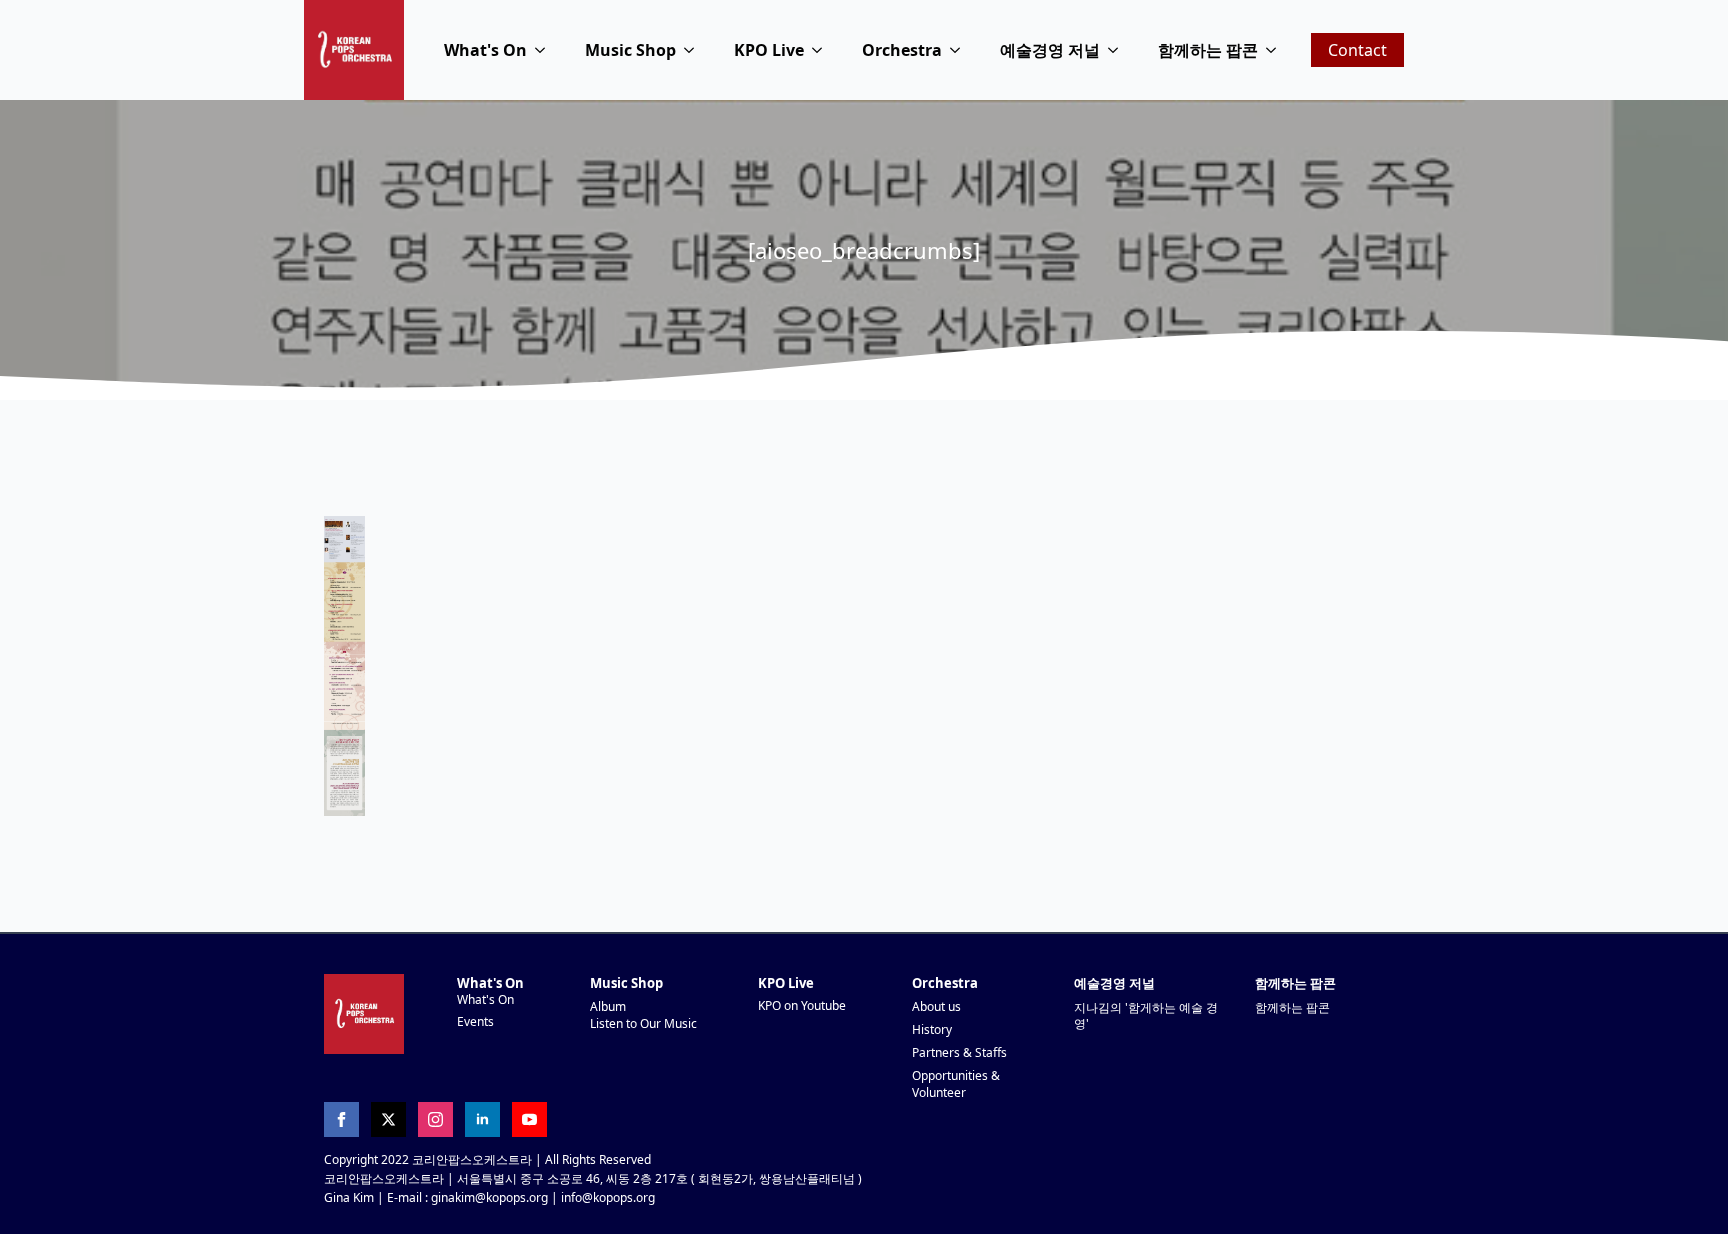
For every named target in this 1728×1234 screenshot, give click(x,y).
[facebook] (341, 1119)
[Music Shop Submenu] (695, 50)
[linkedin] (482, 1119)
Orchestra (902, 50)
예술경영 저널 (1050, 50)
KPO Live (769, 50)
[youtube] (529, 1119)
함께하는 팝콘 (1208, 50)
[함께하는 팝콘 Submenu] (1277, 50)
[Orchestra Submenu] (961, 50)
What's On (485, 50)
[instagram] (435, 1119)
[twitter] (388, 1119)
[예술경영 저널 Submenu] (1119, 50)
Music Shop (630, 50)
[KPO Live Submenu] (823, 50)
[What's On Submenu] (546, 50)
